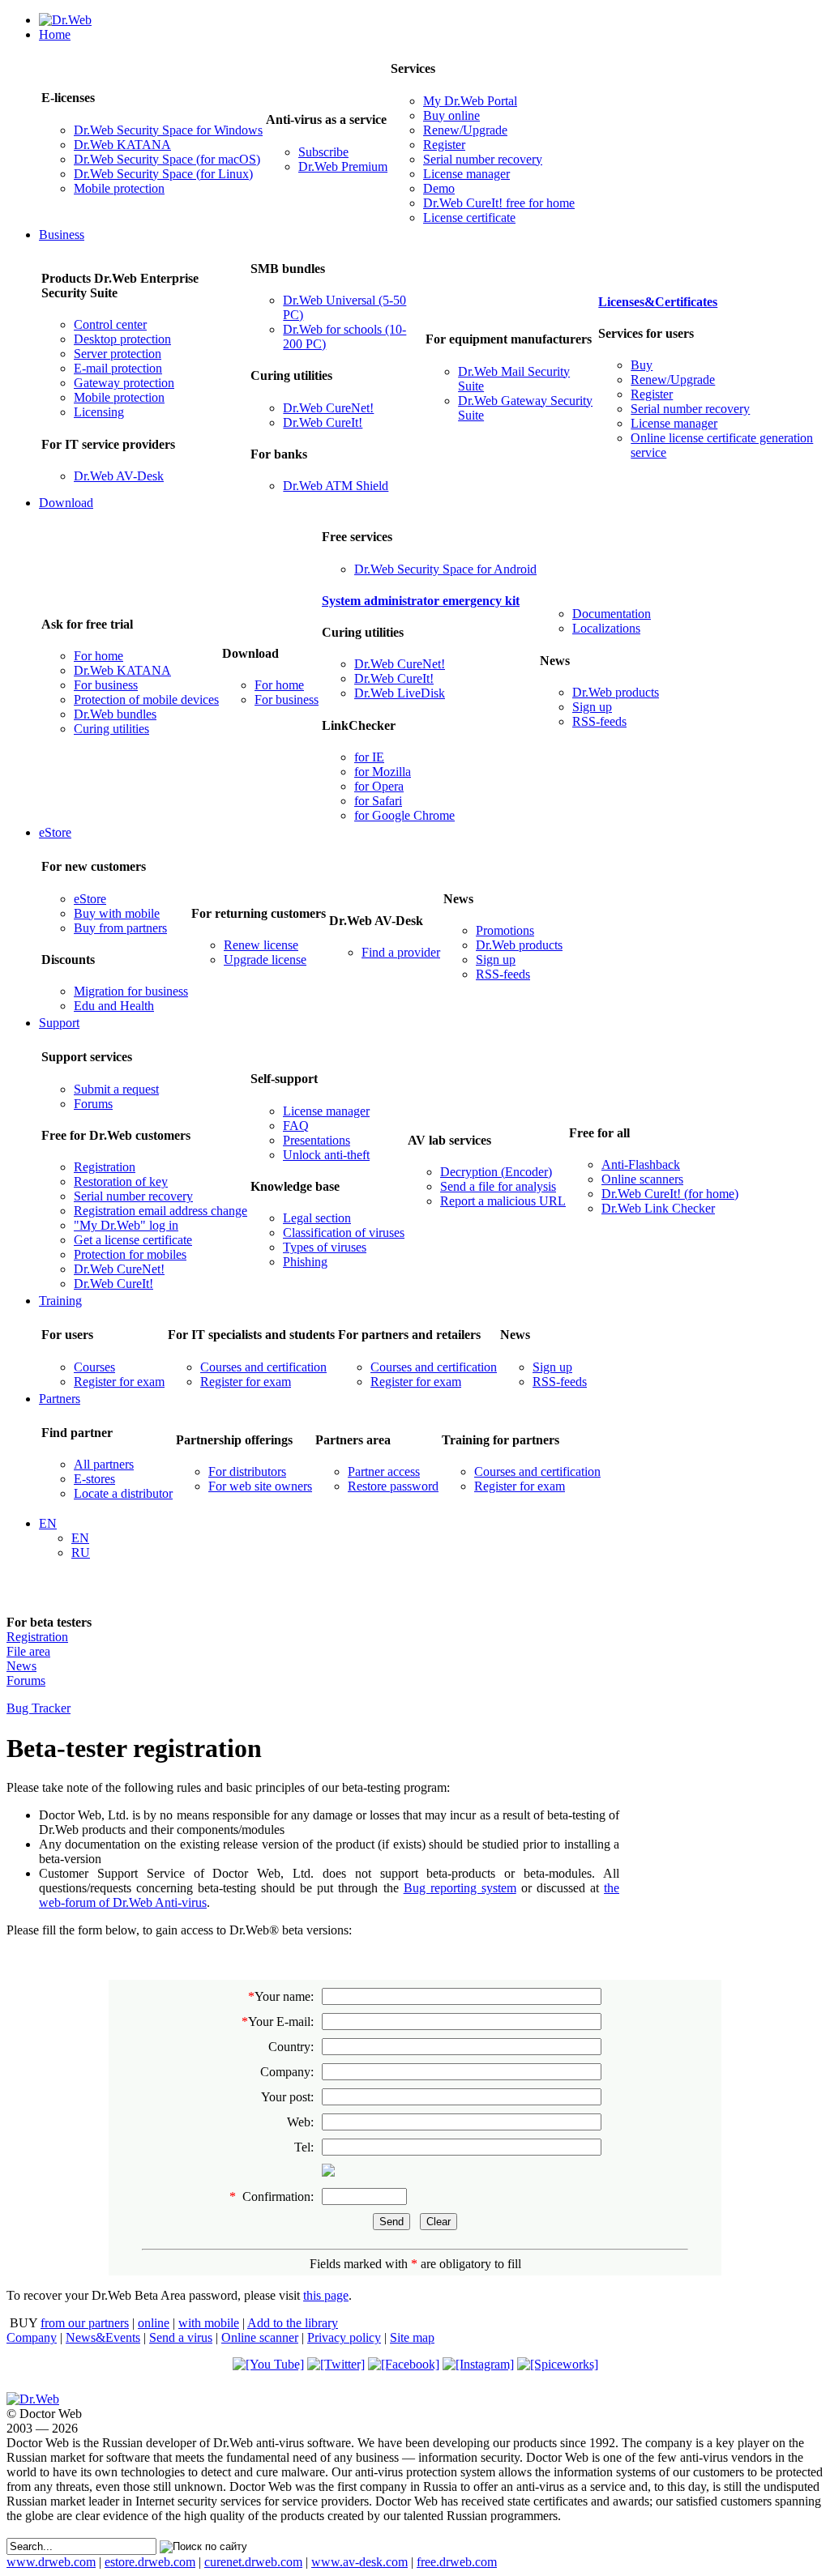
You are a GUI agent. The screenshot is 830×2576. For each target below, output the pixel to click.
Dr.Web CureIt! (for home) (670, 1194)
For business (106, 685)
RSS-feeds (599, 721)
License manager (466, 174)
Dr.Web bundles (115, 714)
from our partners (85, 2323)
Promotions (505, 930)
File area (28, 1651)
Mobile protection (119, 188)
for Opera (379, 786)
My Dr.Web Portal (470, 101)
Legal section (317, 1218)
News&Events (103, 2337)
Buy (642, 365)
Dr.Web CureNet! (328, 408)
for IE (369, 757)
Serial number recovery (483, 159)
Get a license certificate (133, 1240)
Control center (110, 324)
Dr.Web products (616, 692)
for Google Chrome (404, 815)
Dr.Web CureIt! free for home (499, 203)
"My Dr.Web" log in (126, 1225)
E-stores (94, 1479)
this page (326, 2295)
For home (98, 656)
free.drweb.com (457, 2562)
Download (66, 503)
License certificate (469, 218)
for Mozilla (383, 772)
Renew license (261, 945)
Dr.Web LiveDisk (400, 693)
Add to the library (293, 2323)
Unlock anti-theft (326, 1155)
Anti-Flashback (641, 1164)
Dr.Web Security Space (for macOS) (167, 159)
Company (32, 2337)
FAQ (296, 1126)
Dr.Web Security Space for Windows (168, 130)
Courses (94, 1367)
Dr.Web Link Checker (658, 1208)
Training (60, 1301)
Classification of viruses (344, 1233)
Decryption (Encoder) (496, 1172)
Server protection (118, 354)
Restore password (393, 1486)
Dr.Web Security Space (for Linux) (163, 174)
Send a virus (181, 2337)
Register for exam (119, 1382)
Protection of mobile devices (146, 699)
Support (59, 1023)
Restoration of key (121, 1181)
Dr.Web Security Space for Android (445, 569)
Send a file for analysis (498, 1186)
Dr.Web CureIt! (323, 422)
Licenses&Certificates (658, 302)
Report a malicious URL (503, 1201)
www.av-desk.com (359, 2562)
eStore (55, 832)
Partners (60, 1399)
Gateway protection (124, 383)
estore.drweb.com (150, 2562)
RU (81, 1552)
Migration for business (131, 991)
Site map (412, 2337)
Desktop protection (122, 339)
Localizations (606, 628)
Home (55, 34)
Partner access (384, 1471)
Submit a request (116, 1089)
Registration (105, 1167)
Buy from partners (120, 928)
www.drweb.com (51, 2562)
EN (48, 1523)
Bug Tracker (39, 1708)
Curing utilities (111, 729)
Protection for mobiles (130, 1254)
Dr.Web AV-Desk (119, 476)
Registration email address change (160, 1211)
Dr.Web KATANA (122, 145)
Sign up (592, 707)
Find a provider (401, 952)
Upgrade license (265, 960)
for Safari (378, 801)
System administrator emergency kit (421, 601)
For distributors (247, 1471)
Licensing (99, 412)
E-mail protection (118, 368)
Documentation (612, 614)
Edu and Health (114, 1006)
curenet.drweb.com (253, 2562)
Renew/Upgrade (465, 130)
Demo (439, 188)
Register (444, 145)
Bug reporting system (460, 1888)
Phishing (305, 1262)
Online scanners (642, 1179)
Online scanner (260, 2337)
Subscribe (323, 152)
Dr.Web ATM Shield (336, 486)
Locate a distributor (123, 1493)
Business (62, 235)
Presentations (317, 1140)
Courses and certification (263, 1367)
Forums (93, 1104)
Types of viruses (325, 1247)
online (154, 2323)
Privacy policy (344, 2337)
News (21, 1666)
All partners (104, 1464)
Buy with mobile (117, 913)
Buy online (451, 115)
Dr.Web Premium (343, 166)
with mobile (209, 2323)
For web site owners (260, 1486)
